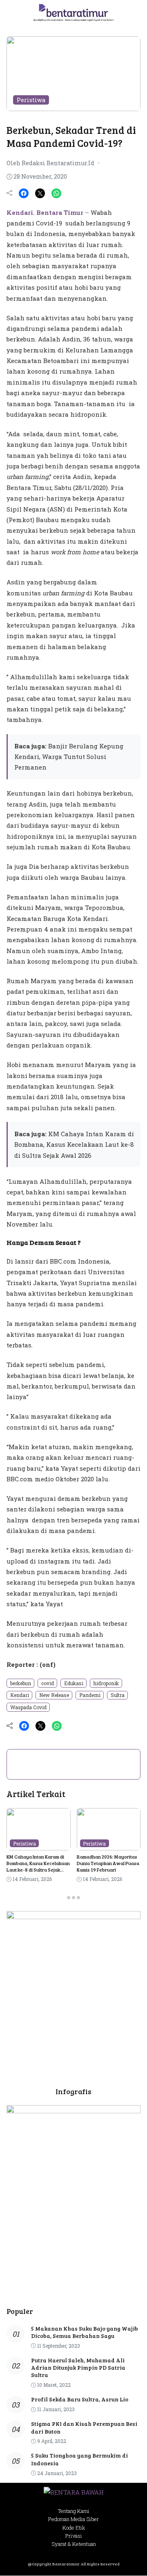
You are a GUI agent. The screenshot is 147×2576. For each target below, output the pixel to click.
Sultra (118, 1695)
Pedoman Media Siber (73, 2519)
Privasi (74, 2536)
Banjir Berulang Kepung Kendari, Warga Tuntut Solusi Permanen (69, 757)
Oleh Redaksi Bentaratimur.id (50, 163)
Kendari (20, 1695)
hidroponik (106, 1683)
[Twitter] (40, 193)
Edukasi (74, 1683)
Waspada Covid (28, 1707)
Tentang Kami (74, 2511)
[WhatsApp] (56, 193)
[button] (132, 14)
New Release (54, 1695)
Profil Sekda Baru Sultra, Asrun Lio (80, 2399)
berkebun (21, 1683)
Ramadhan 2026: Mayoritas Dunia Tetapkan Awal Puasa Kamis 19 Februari (108, 1863)
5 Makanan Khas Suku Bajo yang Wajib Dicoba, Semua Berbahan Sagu (85, 2332)
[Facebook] (24, 193)
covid (48, 1683)
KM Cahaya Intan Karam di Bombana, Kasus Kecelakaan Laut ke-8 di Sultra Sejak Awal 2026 (74, 1145)
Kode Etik (74, 2528)
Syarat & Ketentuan (74, 2544)
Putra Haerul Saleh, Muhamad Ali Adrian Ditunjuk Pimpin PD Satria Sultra (78, 2367)
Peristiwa (31, 100)
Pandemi (90, 1695)
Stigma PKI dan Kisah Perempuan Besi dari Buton (84, 2427)
